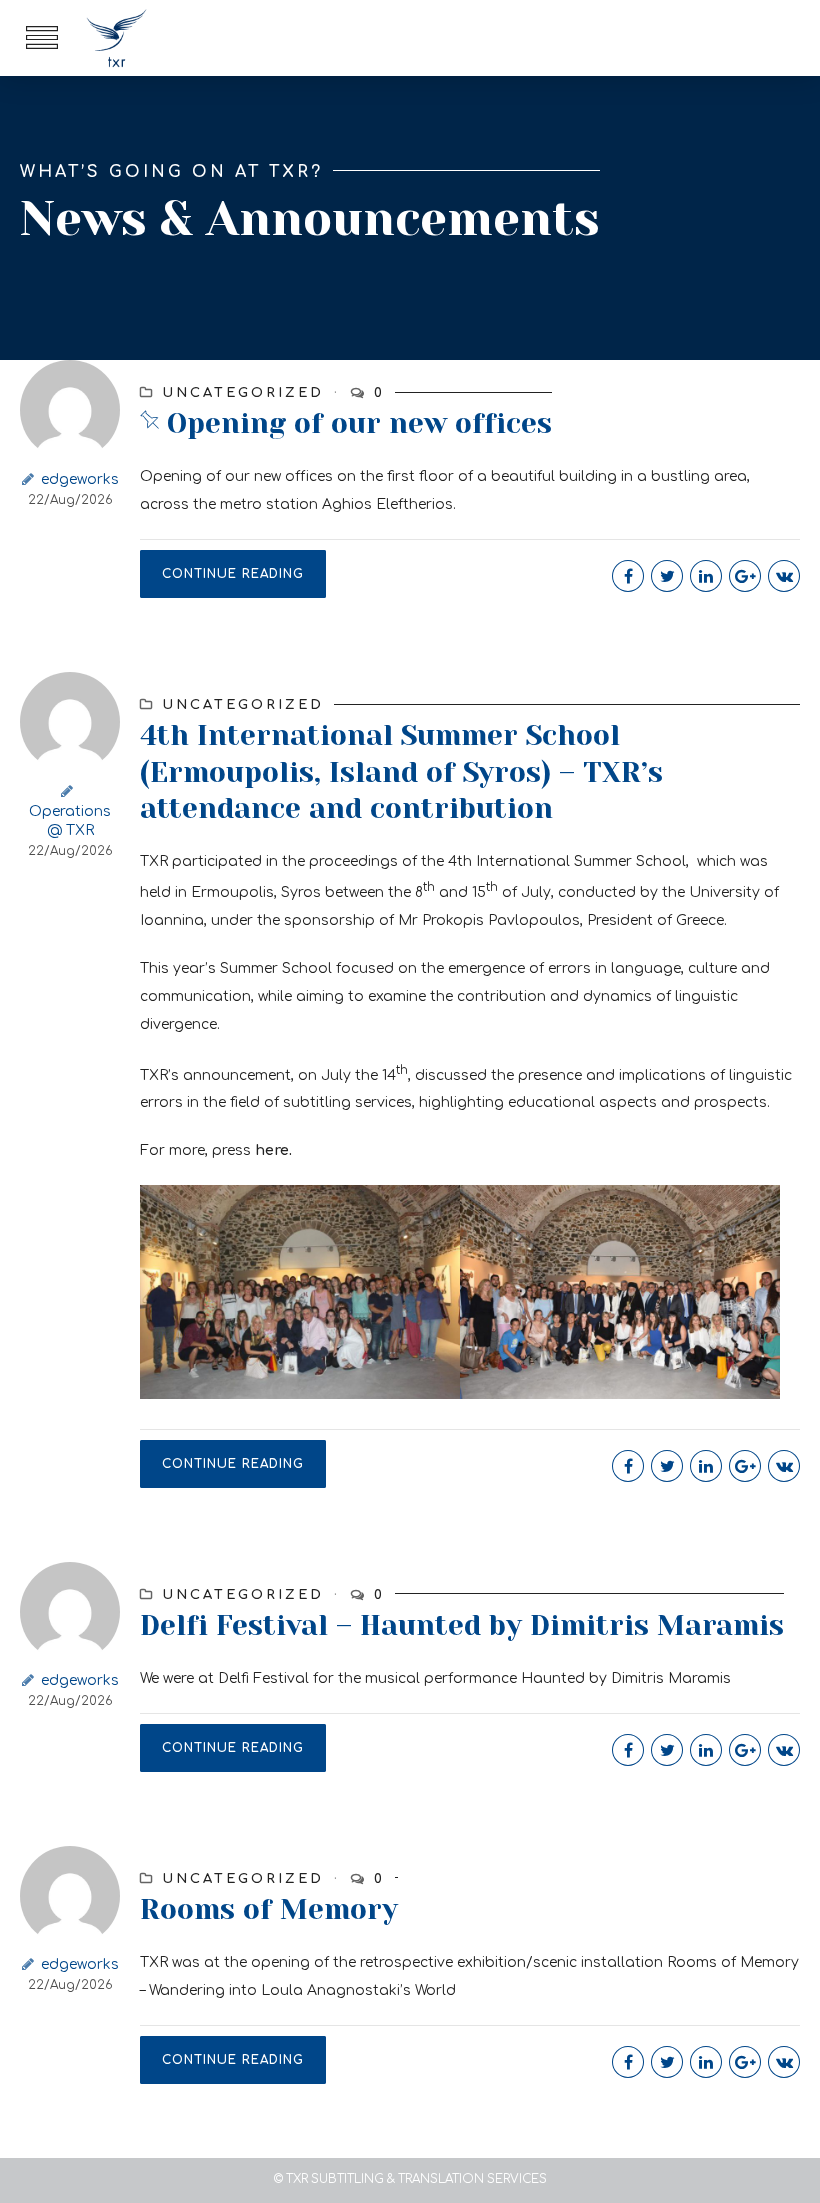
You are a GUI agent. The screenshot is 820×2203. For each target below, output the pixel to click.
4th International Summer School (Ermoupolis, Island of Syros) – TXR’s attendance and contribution (401, 772)
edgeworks (80, 479)
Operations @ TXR (70, 821)
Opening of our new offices (359, 423)
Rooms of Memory (269, 1909)
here (272, 1150)
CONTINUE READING (233, 574)
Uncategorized (243, 393)
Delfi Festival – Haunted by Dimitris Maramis (462, 1625)
